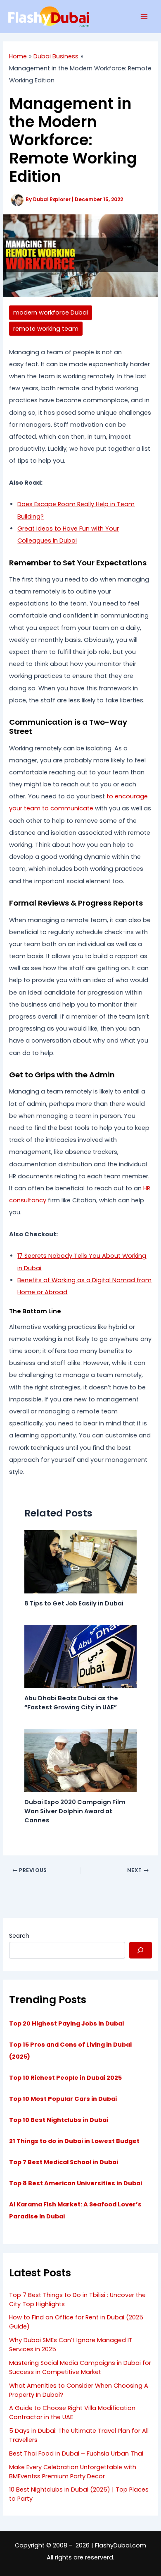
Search (19, 1936)
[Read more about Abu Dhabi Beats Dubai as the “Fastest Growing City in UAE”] (80, 1656)
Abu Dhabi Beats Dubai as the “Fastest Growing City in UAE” (71, 1703)
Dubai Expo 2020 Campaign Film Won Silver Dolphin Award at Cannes (75, 1811)
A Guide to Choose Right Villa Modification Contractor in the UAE (72, 2413)
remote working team (46, 329)
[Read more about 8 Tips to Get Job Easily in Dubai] (80, 1561)
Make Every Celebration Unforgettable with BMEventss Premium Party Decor (73, 2472)
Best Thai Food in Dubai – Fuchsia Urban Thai (76, 2453)
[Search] (141, 1950)
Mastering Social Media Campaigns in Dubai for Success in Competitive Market (80, 2367)
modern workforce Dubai (51, 312)
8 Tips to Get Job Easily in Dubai (74, 1603)
